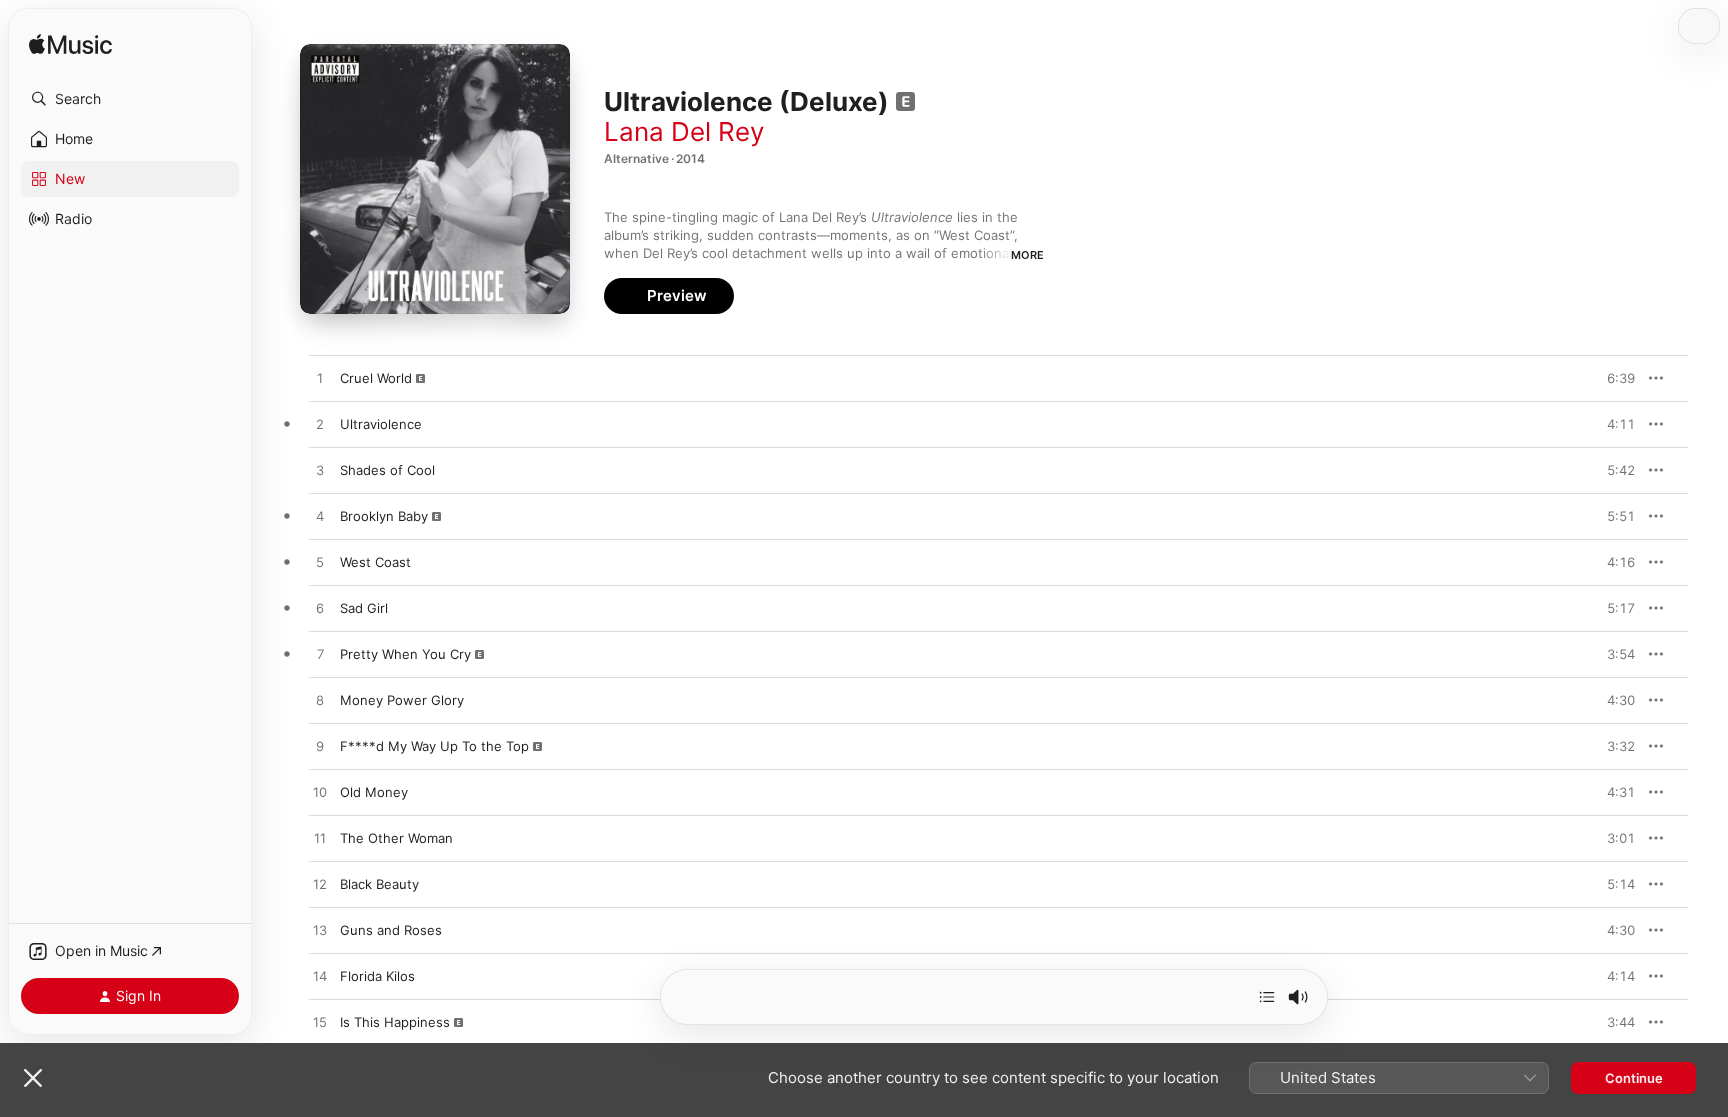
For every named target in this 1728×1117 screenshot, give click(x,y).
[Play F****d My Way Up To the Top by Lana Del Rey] (320, 747)
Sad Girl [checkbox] (364, 608)
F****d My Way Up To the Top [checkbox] (434, 746)
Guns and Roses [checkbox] (391, 930)
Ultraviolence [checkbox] (381, 424)
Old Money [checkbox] (374, 792)
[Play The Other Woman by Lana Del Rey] (320, 839)
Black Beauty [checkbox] (379, 884)
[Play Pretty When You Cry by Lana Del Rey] (320, 655)
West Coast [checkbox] (375, 562)
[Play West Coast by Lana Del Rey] (320, 563)
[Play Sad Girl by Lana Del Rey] (320, 609)
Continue (1634, 1078)
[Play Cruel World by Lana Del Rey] (320, 379)
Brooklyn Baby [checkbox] (384, 516)
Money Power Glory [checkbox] (402, 700)
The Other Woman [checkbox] (396, 838)
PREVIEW (1613, 378)
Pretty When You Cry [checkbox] (405, 654)
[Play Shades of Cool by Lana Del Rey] (320, 471)
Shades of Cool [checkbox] (387, 470)
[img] (70, 45)
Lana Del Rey (684, 131)
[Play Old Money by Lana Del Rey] (320, 793)
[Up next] (1267, 997)
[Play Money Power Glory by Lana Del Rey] (320, 701)
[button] (130, 99)
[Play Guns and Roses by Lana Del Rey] (320, 931)
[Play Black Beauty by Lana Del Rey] (320, 885)
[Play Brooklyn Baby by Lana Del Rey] (320, 517)
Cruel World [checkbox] (376, 378)
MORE (1027, 255)
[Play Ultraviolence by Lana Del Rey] (320, 425)
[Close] (33, 1078)
